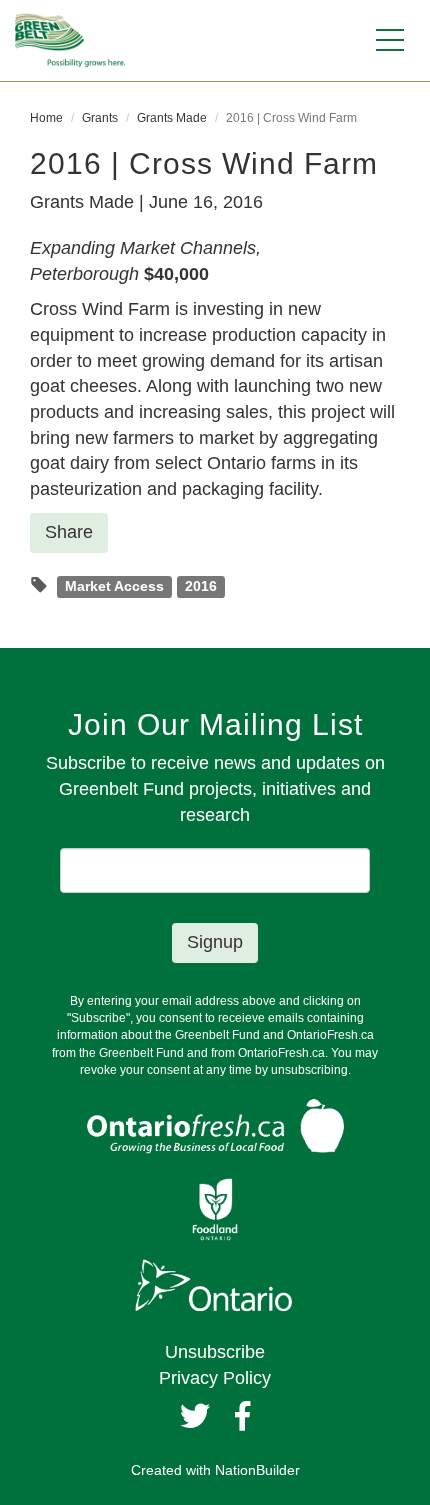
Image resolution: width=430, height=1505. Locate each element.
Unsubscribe (215, 1352)
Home (46, 118)
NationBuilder (257, 1470)
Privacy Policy (215, 1378)
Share (69, 532)
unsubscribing (309, 1070)
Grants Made (172, 118)
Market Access (114, 586)
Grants (100, 118)
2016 (201, 586)
